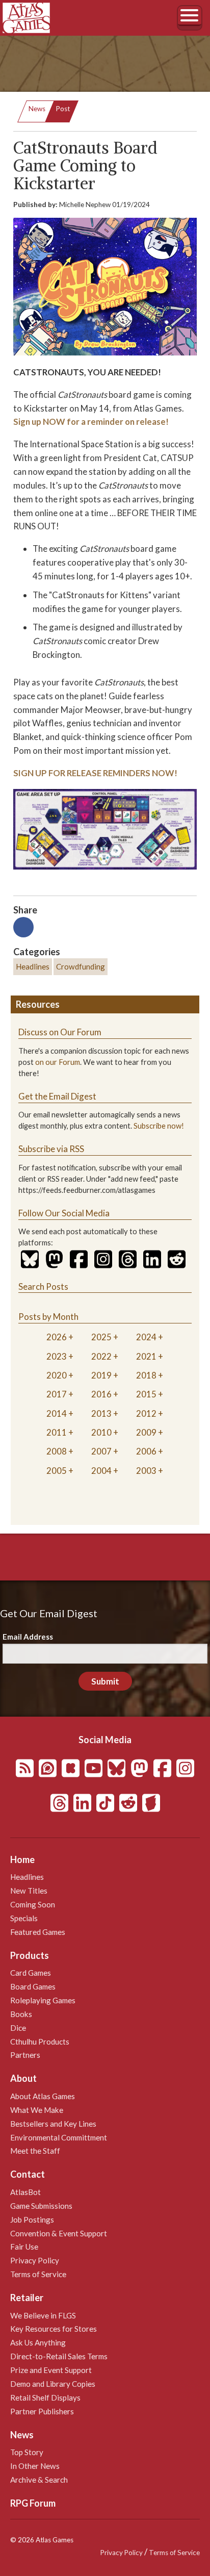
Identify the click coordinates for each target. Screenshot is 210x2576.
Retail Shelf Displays (45, 2398)
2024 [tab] (146, 1337)
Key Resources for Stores (54, 2329)
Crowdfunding (81, 966)
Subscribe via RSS (51, 1149)
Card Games (31, 1973)
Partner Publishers (42, 2411)
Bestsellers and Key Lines (53, 2124)
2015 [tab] (146, 1394)
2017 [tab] (57, 1394)
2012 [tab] (146, 1413)
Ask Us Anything (38, 2342)
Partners (25, 2055)
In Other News (35, 2466)
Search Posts (43, 1286)
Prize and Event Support (51, 2370)
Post (63, 109)
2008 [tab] (57, 1451)
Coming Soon (33, 1904)
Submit (105, 1681)
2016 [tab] (101, 1394)
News (37, 109)
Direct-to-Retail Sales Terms (59, 2356)
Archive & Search (39, 2480)
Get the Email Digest (57, 1096)
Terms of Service (38, 2274)
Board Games (33, 1986)
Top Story (27, 2452)
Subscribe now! (159, 1126)
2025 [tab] (101, 1337)
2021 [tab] (146, 1356)
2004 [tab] (101, 1471)
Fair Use (24, 2247)
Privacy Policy (35, 2260)
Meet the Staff (35, 2151)
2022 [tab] (101, 1356)
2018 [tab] (146, 1375)
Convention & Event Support (59, 2233)
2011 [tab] (57, 1432)
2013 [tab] (101, 1413)
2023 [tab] (57, 1356)
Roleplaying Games (43, 2000)
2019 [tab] (101, 1375)
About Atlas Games (43, 2096)
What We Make (37, 2110)
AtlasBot (25, 2192)
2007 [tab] (101, 1451)
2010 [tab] (101, 1432)
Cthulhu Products (40, 2042)
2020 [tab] (57, 1375)
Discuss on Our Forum (60, 1032)
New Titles (29, 1891)
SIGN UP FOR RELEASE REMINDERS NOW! (95, 773)
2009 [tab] (146, 1432)
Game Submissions (41, 2206)
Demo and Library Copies (53, 2384)
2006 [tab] (146, 1451)
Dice (18, 2028)
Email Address (28, 1637)
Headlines (33, 966)
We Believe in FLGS (43, 2315)
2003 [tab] (146, 1471)
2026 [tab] (57, 1337)
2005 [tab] (57, 1471)
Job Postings (32, 2220)
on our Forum (58, 1062)
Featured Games (38, 1932)
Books (21, 2014)
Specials (24, 1918)
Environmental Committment (59, 2137)
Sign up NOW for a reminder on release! (91, 422)
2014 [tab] (57, 1413)
